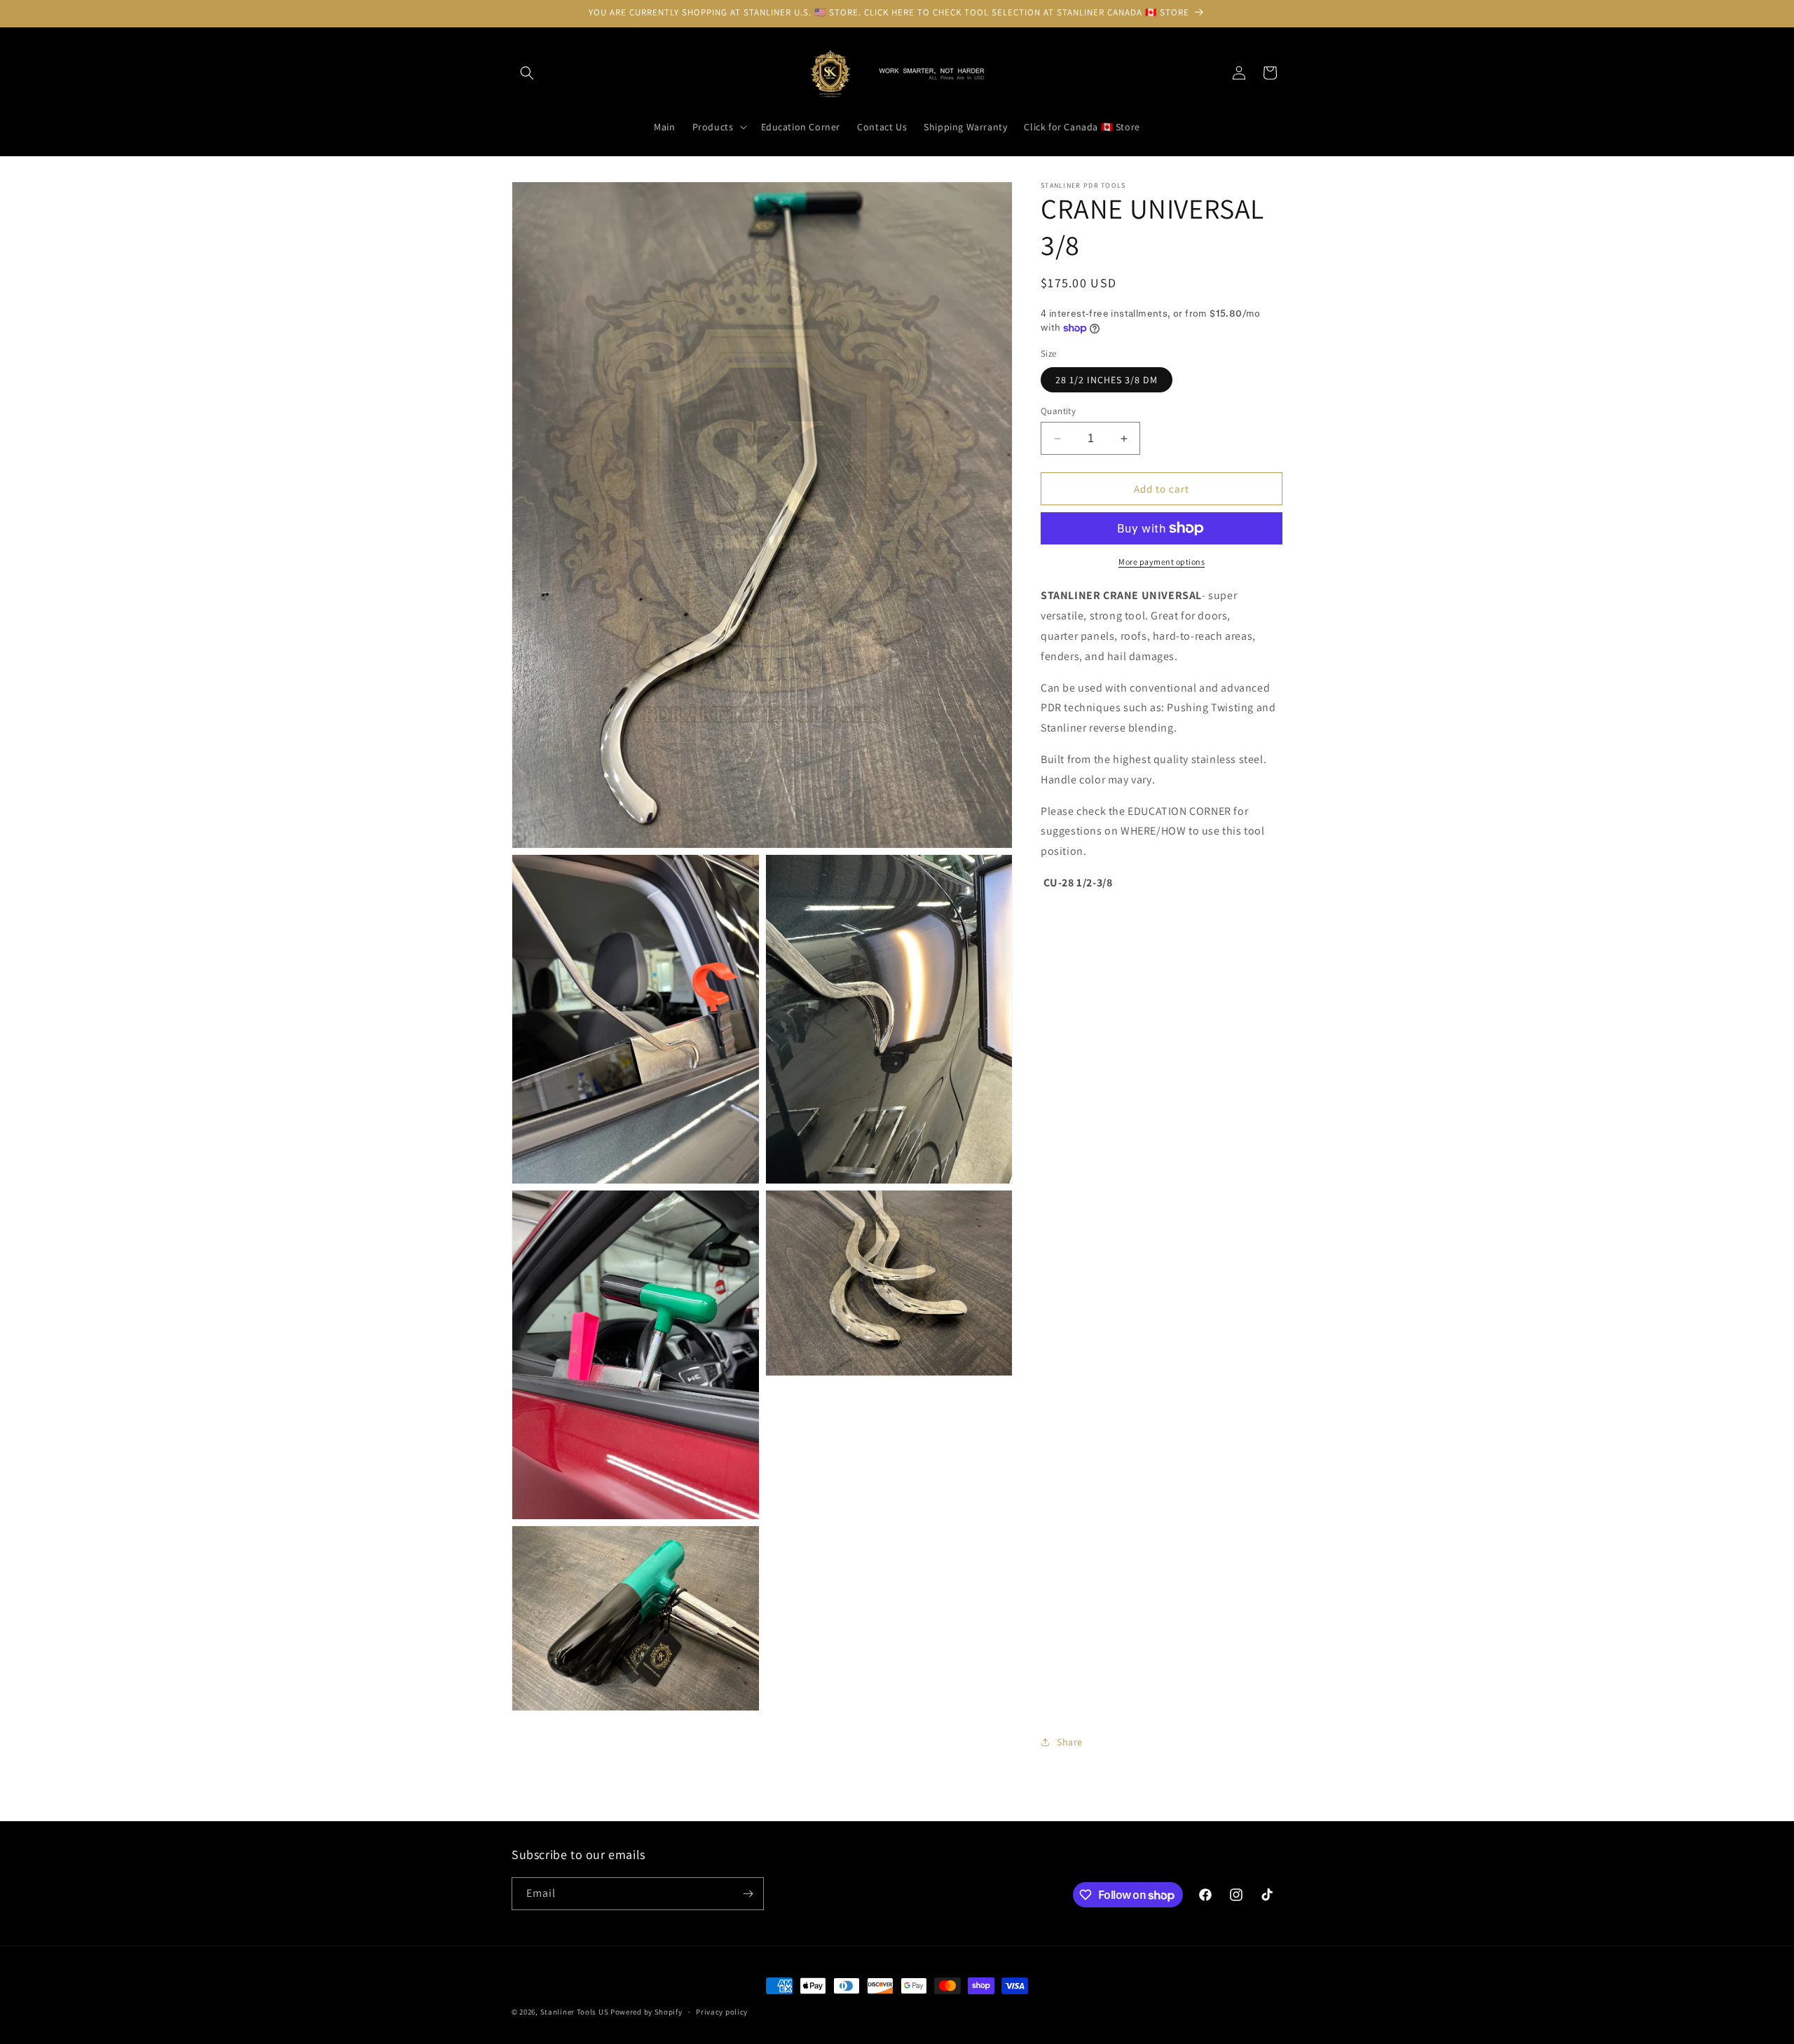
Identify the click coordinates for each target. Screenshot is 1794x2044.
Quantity (1058, 411)
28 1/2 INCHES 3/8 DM (1107, 380)
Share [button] (1070, 1742)
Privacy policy (722, 2012)
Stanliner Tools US (575, 2012)
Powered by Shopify (646, 2012)
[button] (527, 73)
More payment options (1162, 562)
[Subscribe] (748, 1894)
